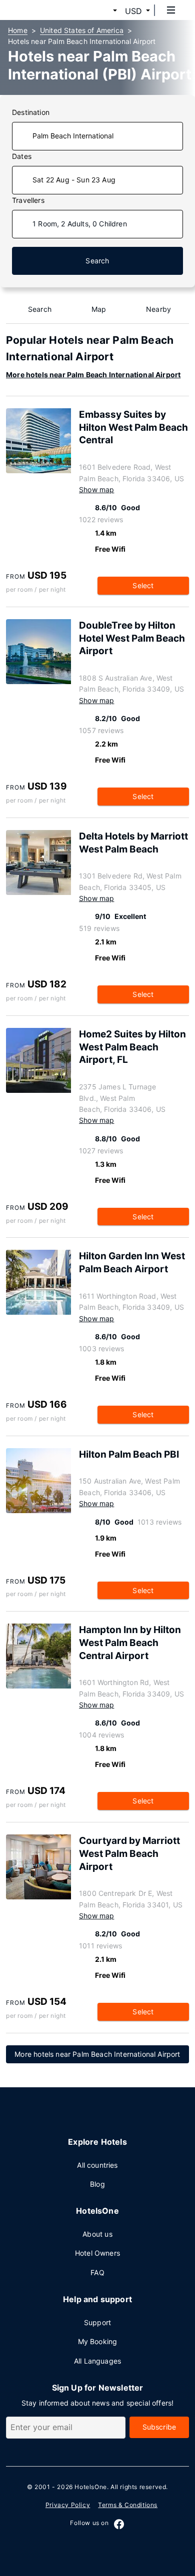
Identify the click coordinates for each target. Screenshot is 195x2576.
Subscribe (159, 2427)
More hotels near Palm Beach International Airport (93, 375)
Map (99, 309)
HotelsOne (90, 2487)
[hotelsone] (45, 10)
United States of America (82, 30)
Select (143, 585)
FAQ (97, 2272)
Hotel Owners (97, 2253)
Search (97, 261)
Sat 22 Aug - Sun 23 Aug (74, 180)
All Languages (97, 2361)
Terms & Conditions (128, 2505)
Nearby (158, 309)
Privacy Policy (68, 2505)
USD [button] (133, 11)
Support (97, 2322)
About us (97, 2234)
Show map (96, 489)
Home (18, 30)
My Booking (98, 2341)
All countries (97, 2165)
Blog (97, 2184)
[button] (103, 11)
